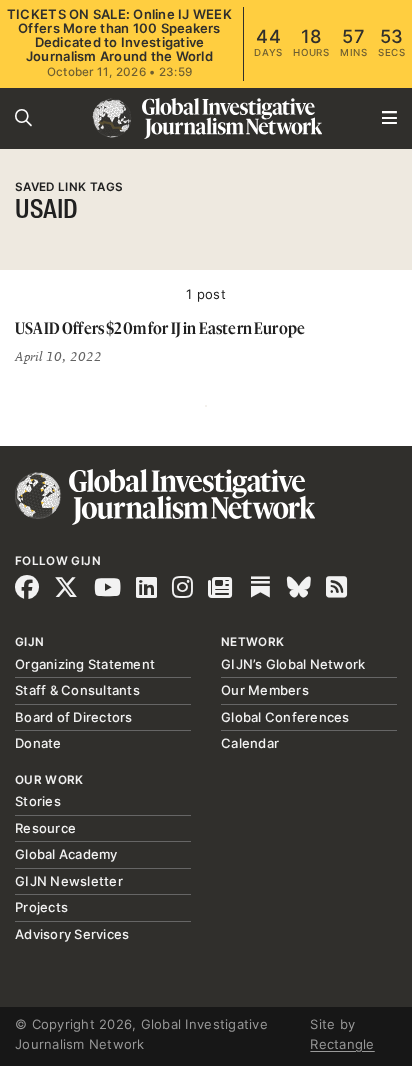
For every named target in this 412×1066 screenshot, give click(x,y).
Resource (45, 828)
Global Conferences (285, 717)
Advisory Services (72, 934)
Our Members (265, 690)
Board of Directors (74, 717)
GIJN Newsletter (69, 881)
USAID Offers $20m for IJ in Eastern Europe (160, 328)
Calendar (250, 743)
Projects (41, 907)
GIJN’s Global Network (293, 664)
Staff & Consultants (77, 690)
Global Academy (66, 854)
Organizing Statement (85, 664)
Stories (38, 801)
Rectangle (342, 1044)
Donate (38, 743)
